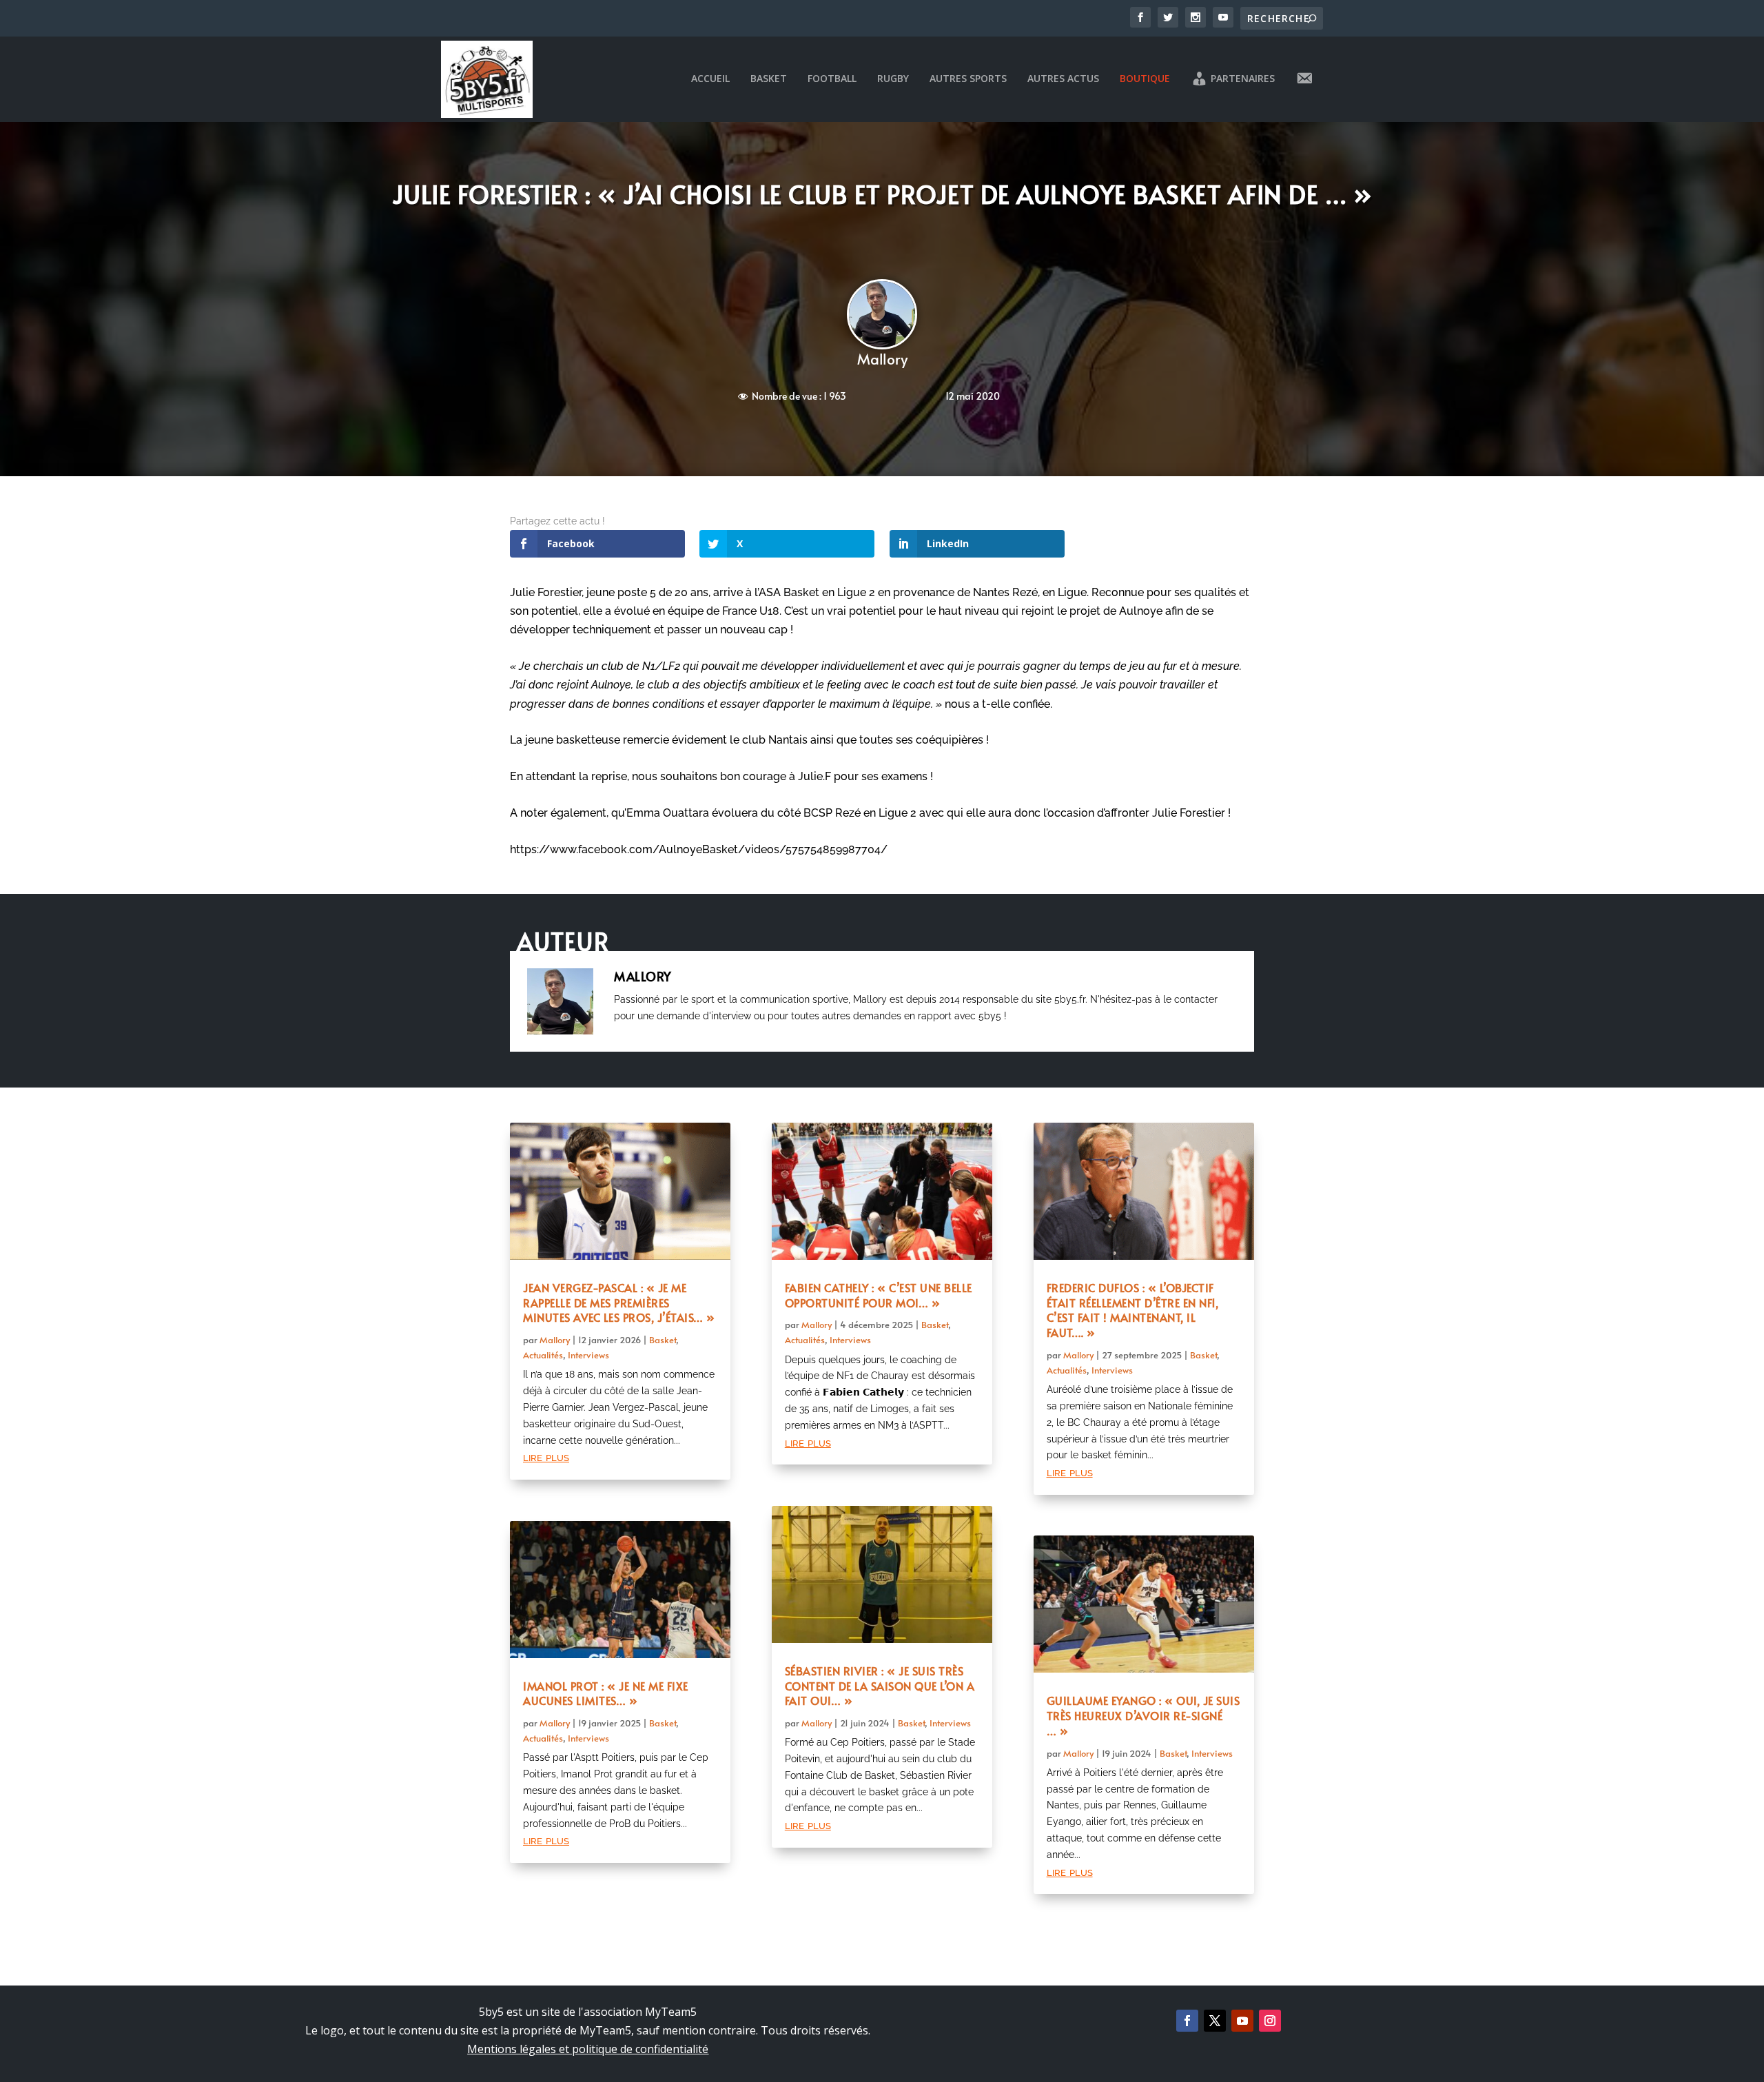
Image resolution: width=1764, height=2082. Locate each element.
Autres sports (968, 79)
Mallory (882, 359)
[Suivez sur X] (1215, 2021)
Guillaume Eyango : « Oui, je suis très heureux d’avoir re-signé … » (1143, 1715)
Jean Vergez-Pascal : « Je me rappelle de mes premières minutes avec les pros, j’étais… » (619, 1303)
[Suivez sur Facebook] (1187, 2021)
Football (832, 79)
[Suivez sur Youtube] (1242, 2021)
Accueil (710, 79)
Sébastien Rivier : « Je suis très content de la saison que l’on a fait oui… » (880, 1686)
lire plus (546, 1457)
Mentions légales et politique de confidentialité (588, 2049)
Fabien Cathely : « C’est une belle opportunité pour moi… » (879, 1295)
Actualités (543, 1355)
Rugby (893, 79)
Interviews (588, 1355)
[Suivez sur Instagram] (1270, 2021)
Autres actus (1063, 79)
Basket (769, 79)
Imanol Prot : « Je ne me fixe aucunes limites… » (606, 1693)
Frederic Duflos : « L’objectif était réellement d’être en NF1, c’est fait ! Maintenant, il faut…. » (1133, 1310)
